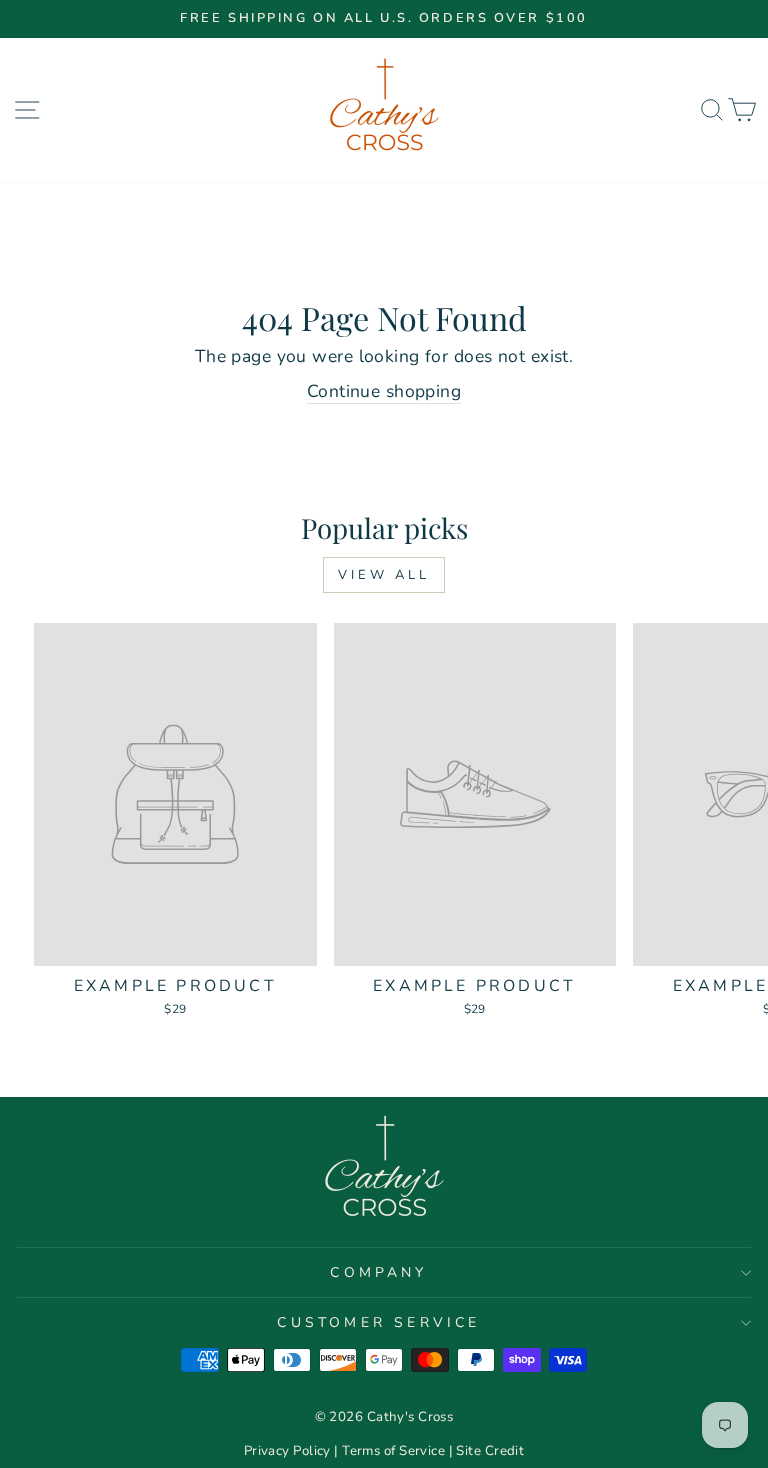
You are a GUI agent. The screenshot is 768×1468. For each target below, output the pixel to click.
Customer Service (378, 1322)
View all (383, 575)
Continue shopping (384, 391)
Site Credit (490, 1451)
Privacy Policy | (293, 1451)
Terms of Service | (399, 1451)
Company (378, 1272)
